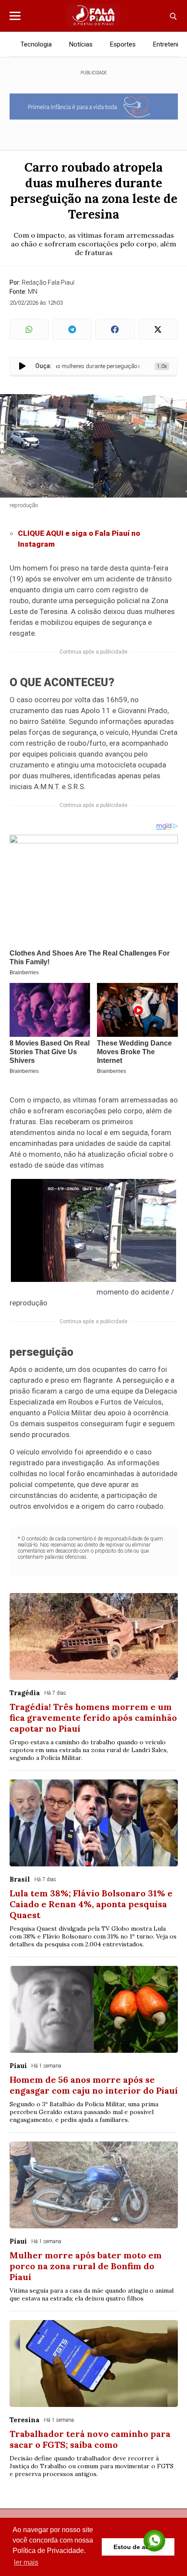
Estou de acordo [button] (138, 2547)
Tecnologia (36, 44)
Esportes (123, 44)
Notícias (81, 44)
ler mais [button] (26, 2562)
